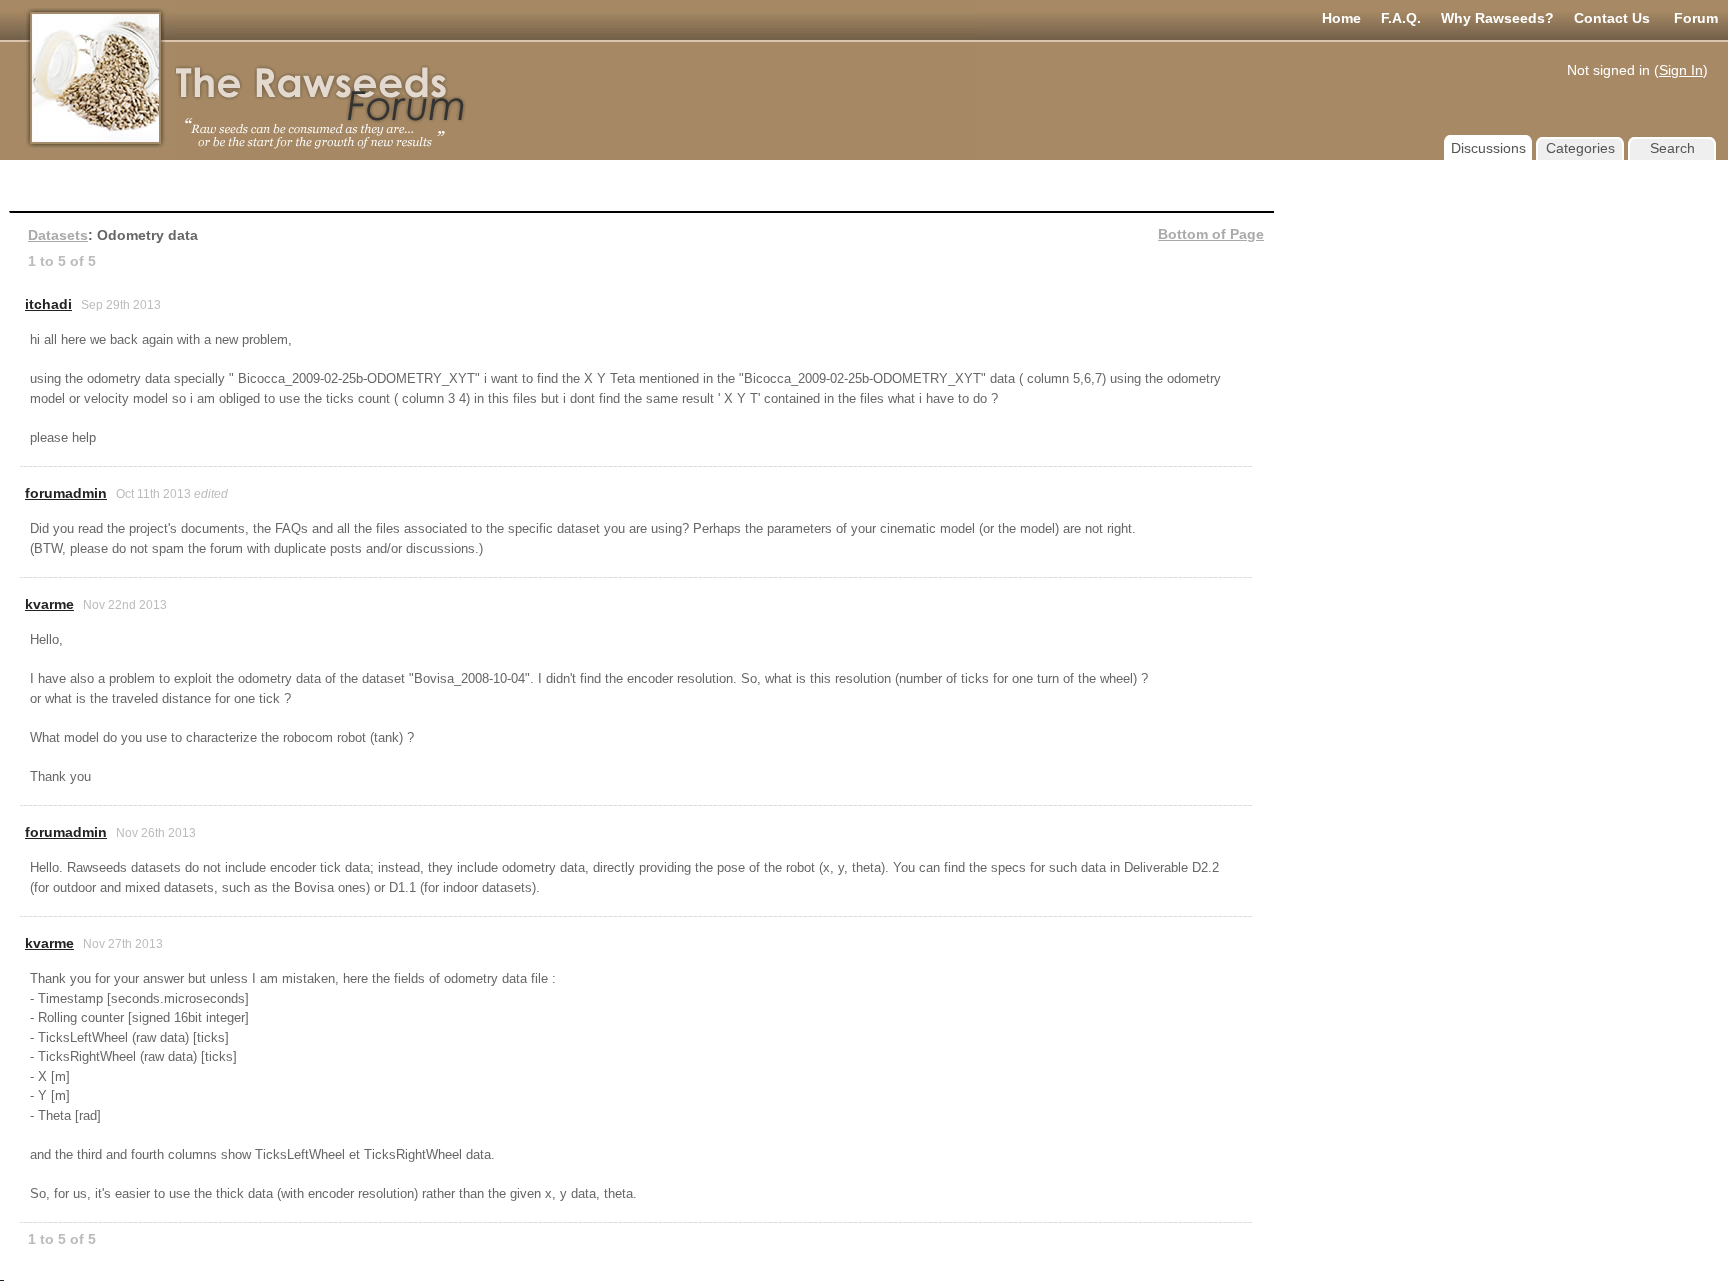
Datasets (58, 235)
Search (1672, 148)
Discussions (1488, 148)
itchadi (48, 304)
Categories (1580, 148)
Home (1341, 18)
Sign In (1681, 70)
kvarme (49, 604)
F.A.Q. (1401, 18)
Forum (1696, 18)
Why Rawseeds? (1497, 18)
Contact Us (1612, 18)
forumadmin (66, 493)
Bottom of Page (1211, 234)
